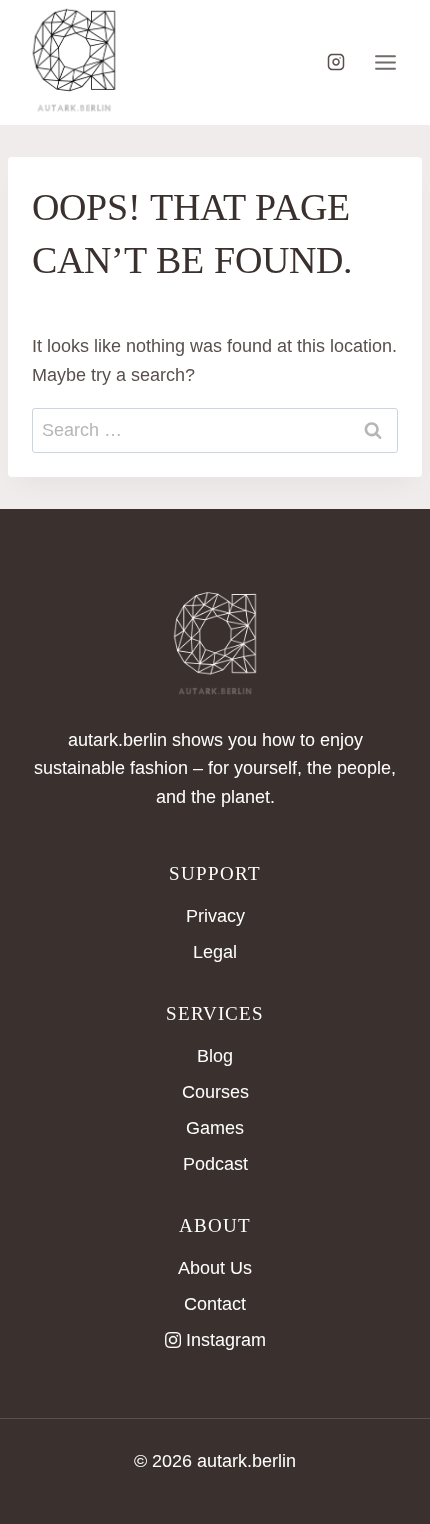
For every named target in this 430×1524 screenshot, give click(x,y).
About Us (215, 1268)
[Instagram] (336, 62)
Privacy (215, 916)
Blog (215, 1056)
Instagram (226, 1340)
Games (215, 1128)
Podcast (215, 1164)
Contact (215, 1304)
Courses (215, 1092)
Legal (215, 952)
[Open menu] (385, 62)
